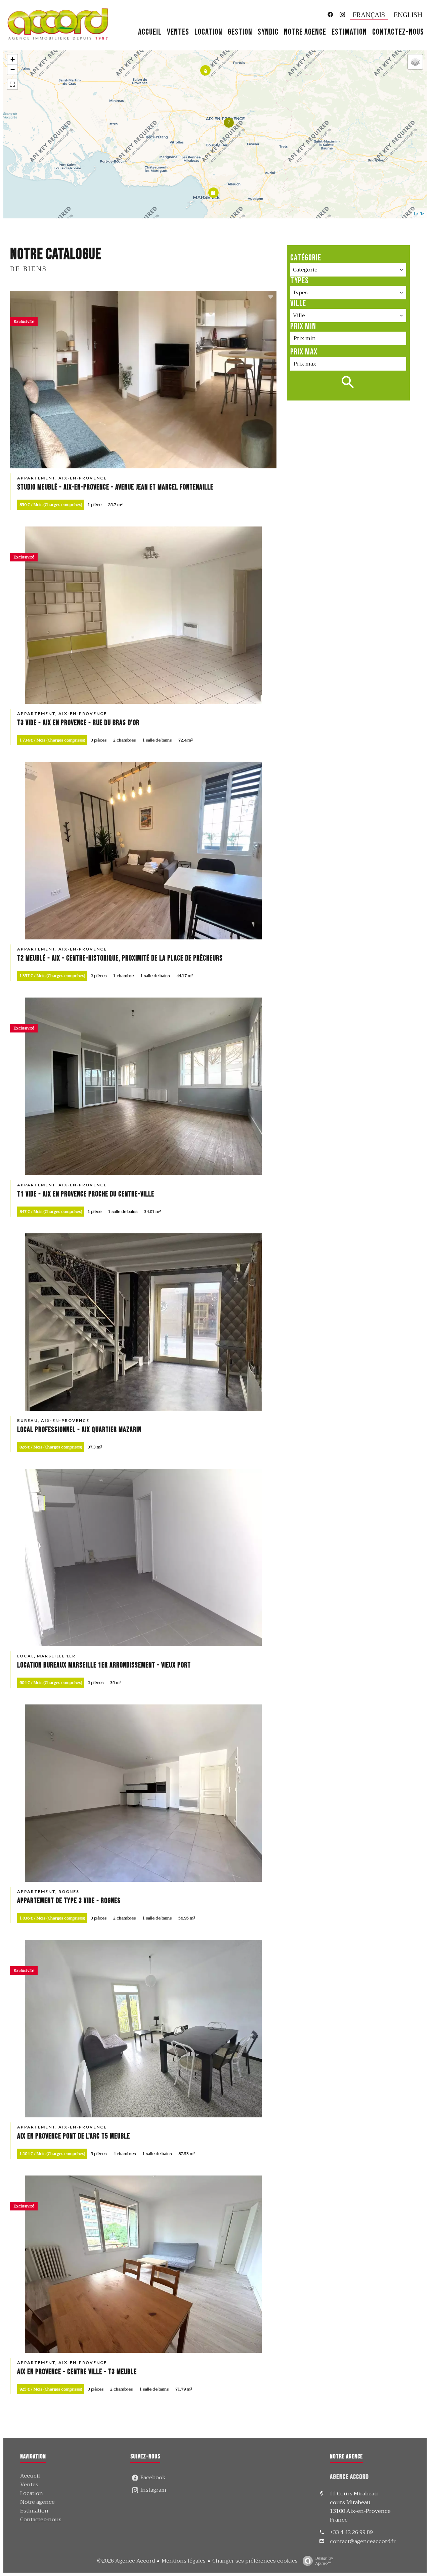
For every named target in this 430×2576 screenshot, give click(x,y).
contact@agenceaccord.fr (363, 2541)
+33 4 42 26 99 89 (351, 2532)
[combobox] (348, 270)
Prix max (304, 352)
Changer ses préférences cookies (255, 2561)
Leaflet (419, 214)
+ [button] (13, 59)
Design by (324, 2560)
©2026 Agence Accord (126, 2561)
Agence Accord (349, 2477)
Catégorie (306, 258)
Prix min (303, 326)
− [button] (13, 69)
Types (299, 281)
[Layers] (415, 62)
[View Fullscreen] (12, 84)
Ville (298, 304)
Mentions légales (184, 2561)
